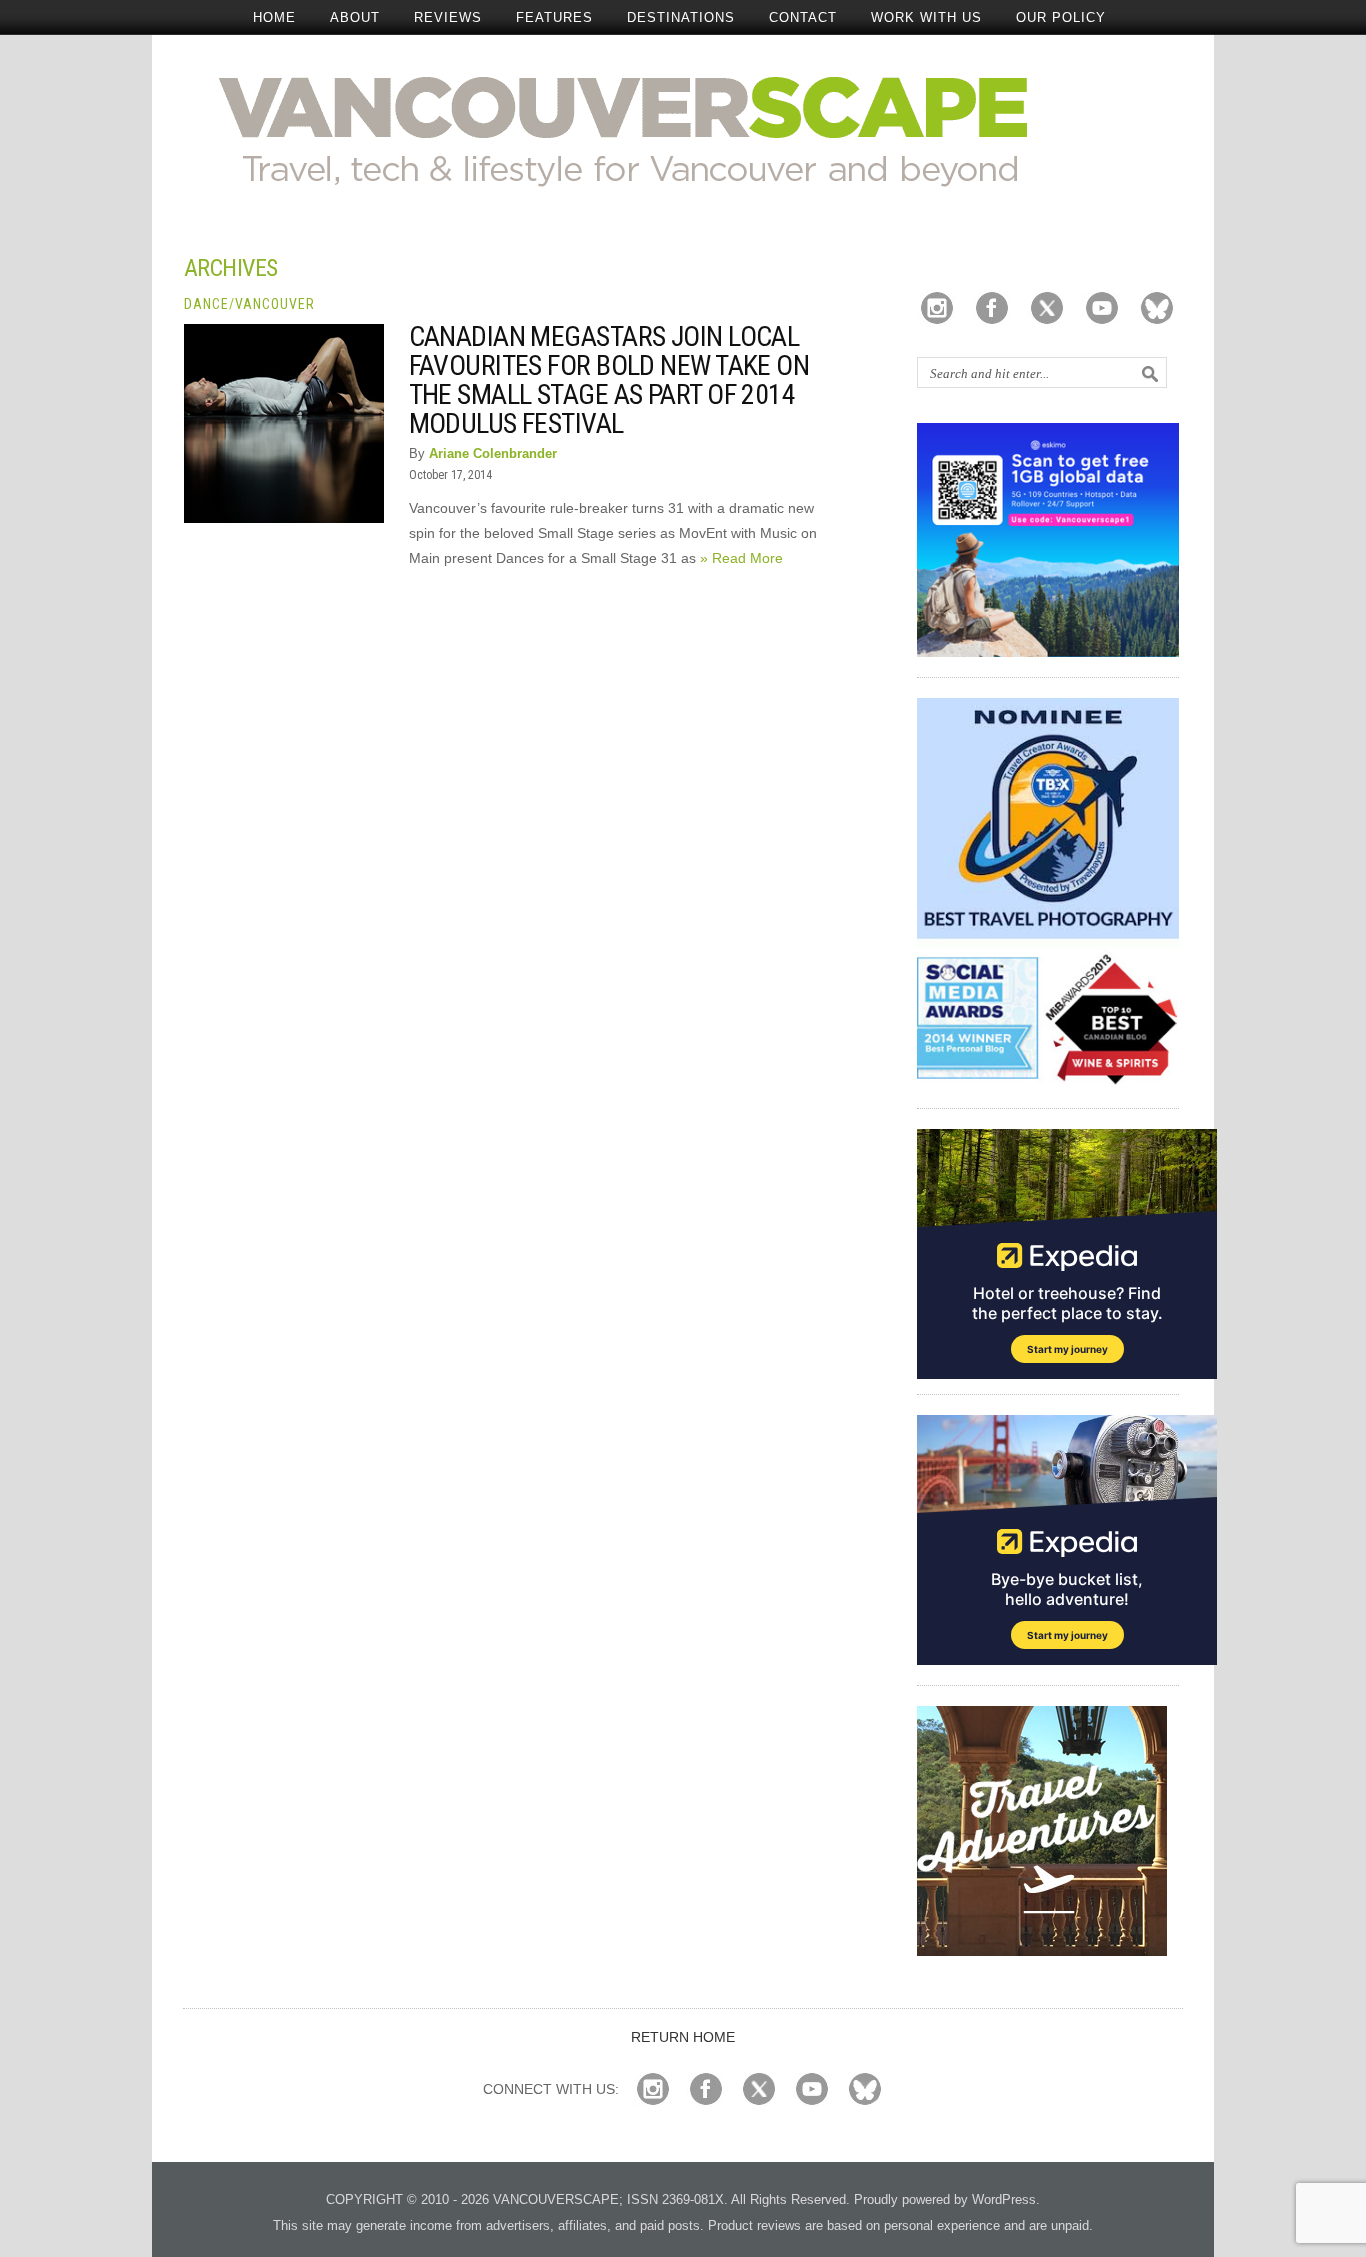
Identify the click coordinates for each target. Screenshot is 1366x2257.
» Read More (741, 558)
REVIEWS (448, 17)
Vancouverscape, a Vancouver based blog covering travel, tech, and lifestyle (683, 130)
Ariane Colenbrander (493, 453)
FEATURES (554, 17)
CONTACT (803, 17)
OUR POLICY (1061, 17)
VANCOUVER (275, 304)
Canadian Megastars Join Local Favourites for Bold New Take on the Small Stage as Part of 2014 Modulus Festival (609, 380)
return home (683, 2037)
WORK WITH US (926, 17)
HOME (274, 17)
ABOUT (355, 17)
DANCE (206, 304)
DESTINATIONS (681, 17)
